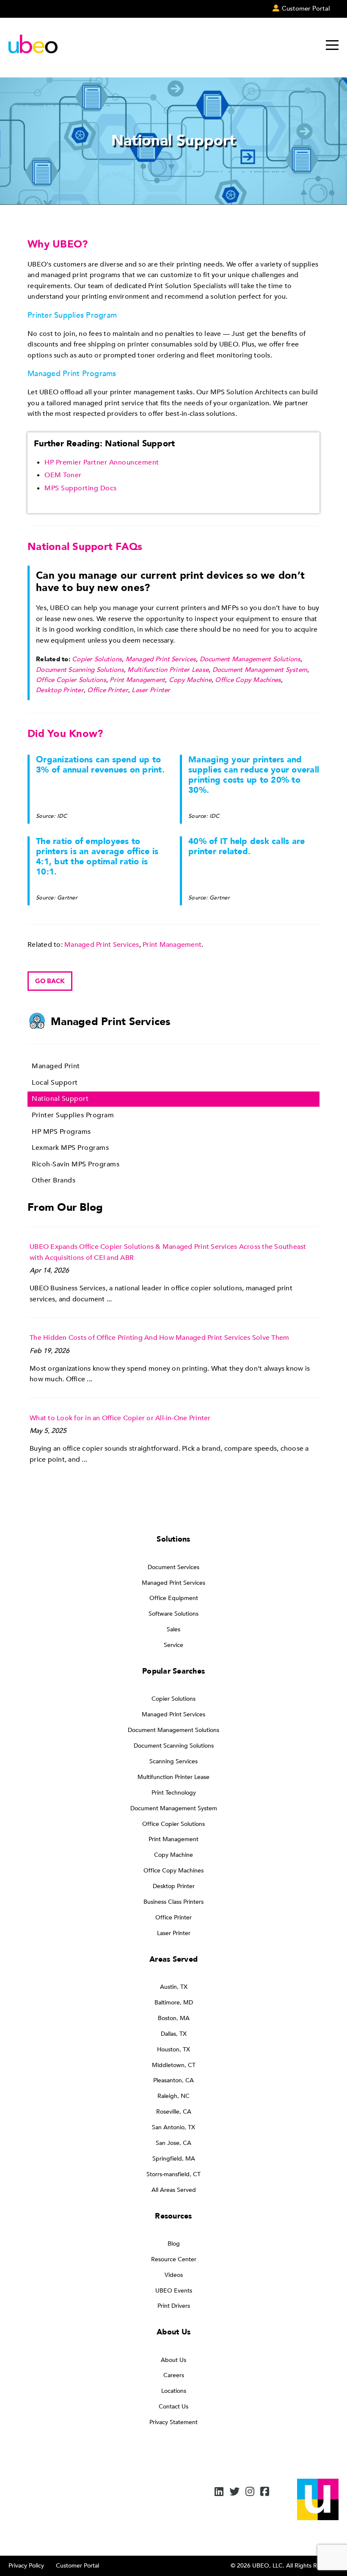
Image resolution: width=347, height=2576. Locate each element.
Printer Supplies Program (73, 1115)
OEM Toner (63, 475)
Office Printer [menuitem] (173, 1918)
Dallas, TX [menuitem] (174, 2034)
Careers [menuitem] (174, 2375)
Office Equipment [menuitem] (174, 1598)
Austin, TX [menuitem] (174, 1987)
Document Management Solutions (250, 659)
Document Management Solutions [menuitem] (173, 1730)
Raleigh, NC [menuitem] (173, 2096)
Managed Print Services (161, 659)
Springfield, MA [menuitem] (174, 2159)
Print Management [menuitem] (173, 1839)
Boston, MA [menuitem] (174, 2018)
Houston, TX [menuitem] (173, 2050)
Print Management (137, 680)
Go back (50, 981)
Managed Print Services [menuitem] (173, 1583)
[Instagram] (250, 2492)
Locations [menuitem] (174, 2391)
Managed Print (56, 1066)
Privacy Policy (26, 2566)
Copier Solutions (97, 659)
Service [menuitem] (173, 1645)
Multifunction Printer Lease (168, 670)
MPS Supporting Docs (81, 488)
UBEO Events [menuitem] (174, 2291)
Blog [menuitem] (174, 2244)
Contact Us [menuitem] (173, 2407)
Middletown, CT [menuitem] (174, 2065)
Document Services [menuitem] (173, 1567)
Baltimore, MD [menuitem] (174, 2003)
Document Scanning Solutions (80, 670)
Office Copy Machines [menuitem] (173, 1871)
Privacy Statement (173, 2422)
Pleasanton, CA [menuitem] (173, 2080)
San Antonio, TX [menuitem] (173, 2127)
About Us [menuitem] (173, 2360)
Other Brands (54, 1180)
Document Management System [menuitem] (174, 1808)
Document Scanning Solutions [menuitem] (174, 1746)
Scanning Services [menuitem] (173, 1761)
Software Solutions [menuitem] (173, 1614)
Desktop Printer (60, 690)
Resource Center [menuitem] (174, 2259)
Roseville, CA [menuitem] (174, 2112)
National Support (60, 1099)
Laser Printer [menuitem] (174, 1933)
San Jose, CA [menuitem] (173, 2143)
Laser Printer (151, 690)
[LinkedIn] (219, 2492)
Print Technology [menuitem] (174, 1793)
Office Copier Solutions (71, 680)
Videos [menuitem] (174, 2275)
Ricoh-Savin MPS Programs (76, 1164)
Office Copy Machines (248, 680)
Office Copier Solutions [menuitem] (173, 1824)
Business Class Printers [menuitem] (173, 1902)
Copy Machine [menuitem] (173, 1855)
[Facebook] (265, 2492)
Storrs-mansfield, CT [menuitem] (173, 2174)
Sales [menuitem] (173, 1629)
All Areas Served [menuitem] (174, 2190)
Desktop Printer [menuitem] (174, 1886)
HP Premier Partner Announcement (102, 462)
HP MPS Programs (61, 1132)
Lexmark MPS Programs (70, 1148)
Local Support (55, 1083)
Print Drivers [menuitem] (174, 2306)
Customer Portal (77, 2566)
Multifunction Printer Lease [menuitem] (173, 1777)
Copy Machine (190, 680)
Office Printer (108, 690)
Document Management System (260, 670)
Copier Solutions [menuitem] (173, 1699)
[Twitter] (234, 2492)
